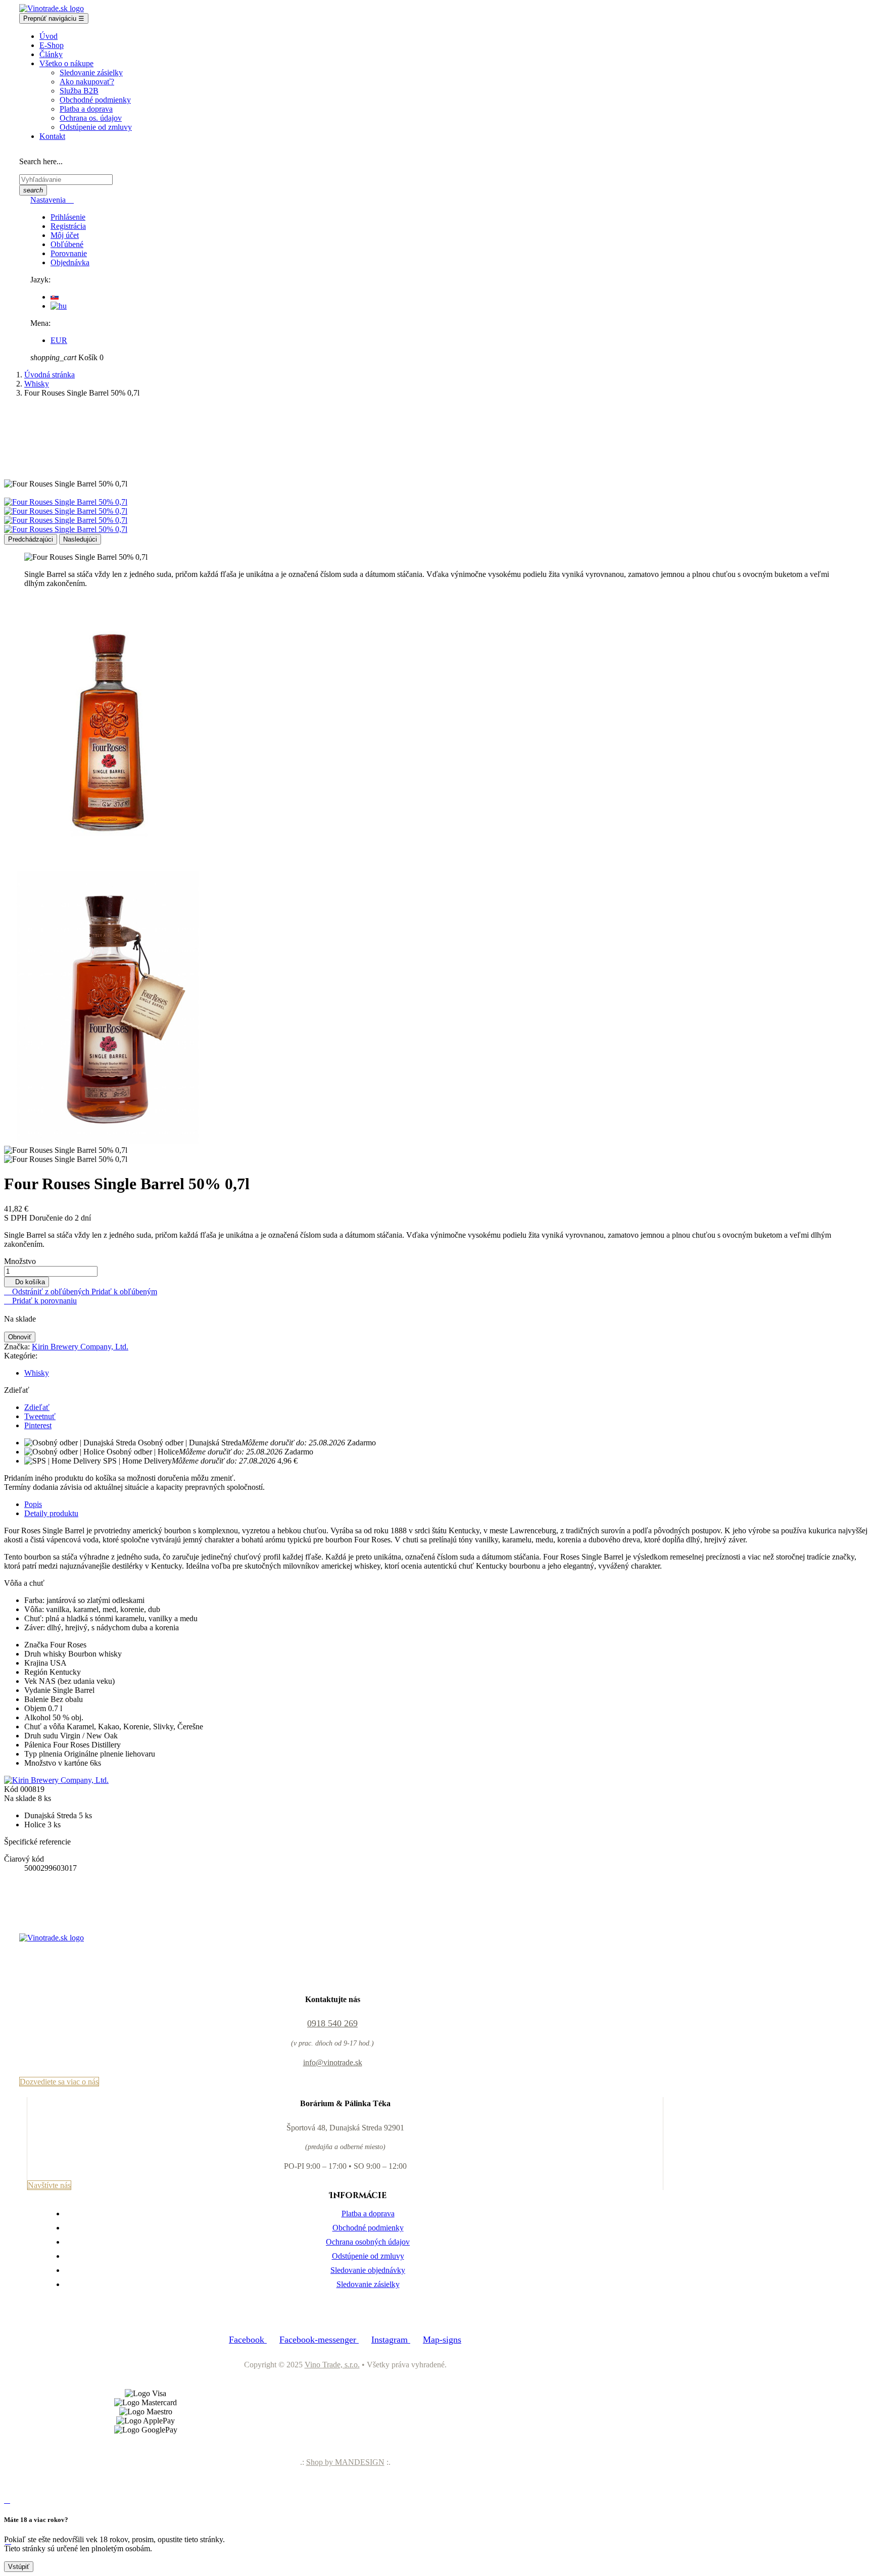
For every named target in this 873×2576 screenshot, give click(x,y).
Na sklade (20, 1798)
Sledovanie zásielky (368, 2284)
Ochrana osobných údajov (368, 2242)
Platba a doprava (368, 2214)
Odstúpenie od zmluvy (368, 2256)
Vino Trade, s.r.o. (332, 2365)
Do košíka (27, 1282)
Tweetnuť (40, 1416)
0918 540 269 (332, 2023)
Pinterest (38, 1425)
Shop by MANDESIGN (345, 2462)
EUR (59, 340)
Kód (12, 1789)
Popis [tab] (33, 1504)
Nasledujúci (80, 539)
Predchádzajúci (31, 539)
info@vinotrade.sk (333, 2062)
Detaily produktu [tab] (51, 1513)
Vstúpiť (19, 2567)
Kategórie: (21, 1356)
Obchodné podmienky (368, 2228)
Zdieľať (37, 1407)
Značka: (17, 1347)
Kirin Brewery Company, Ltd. (80, 1347)
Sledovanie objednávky (368, 2270)
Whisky (37, 1373)
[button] (59, 2082)
